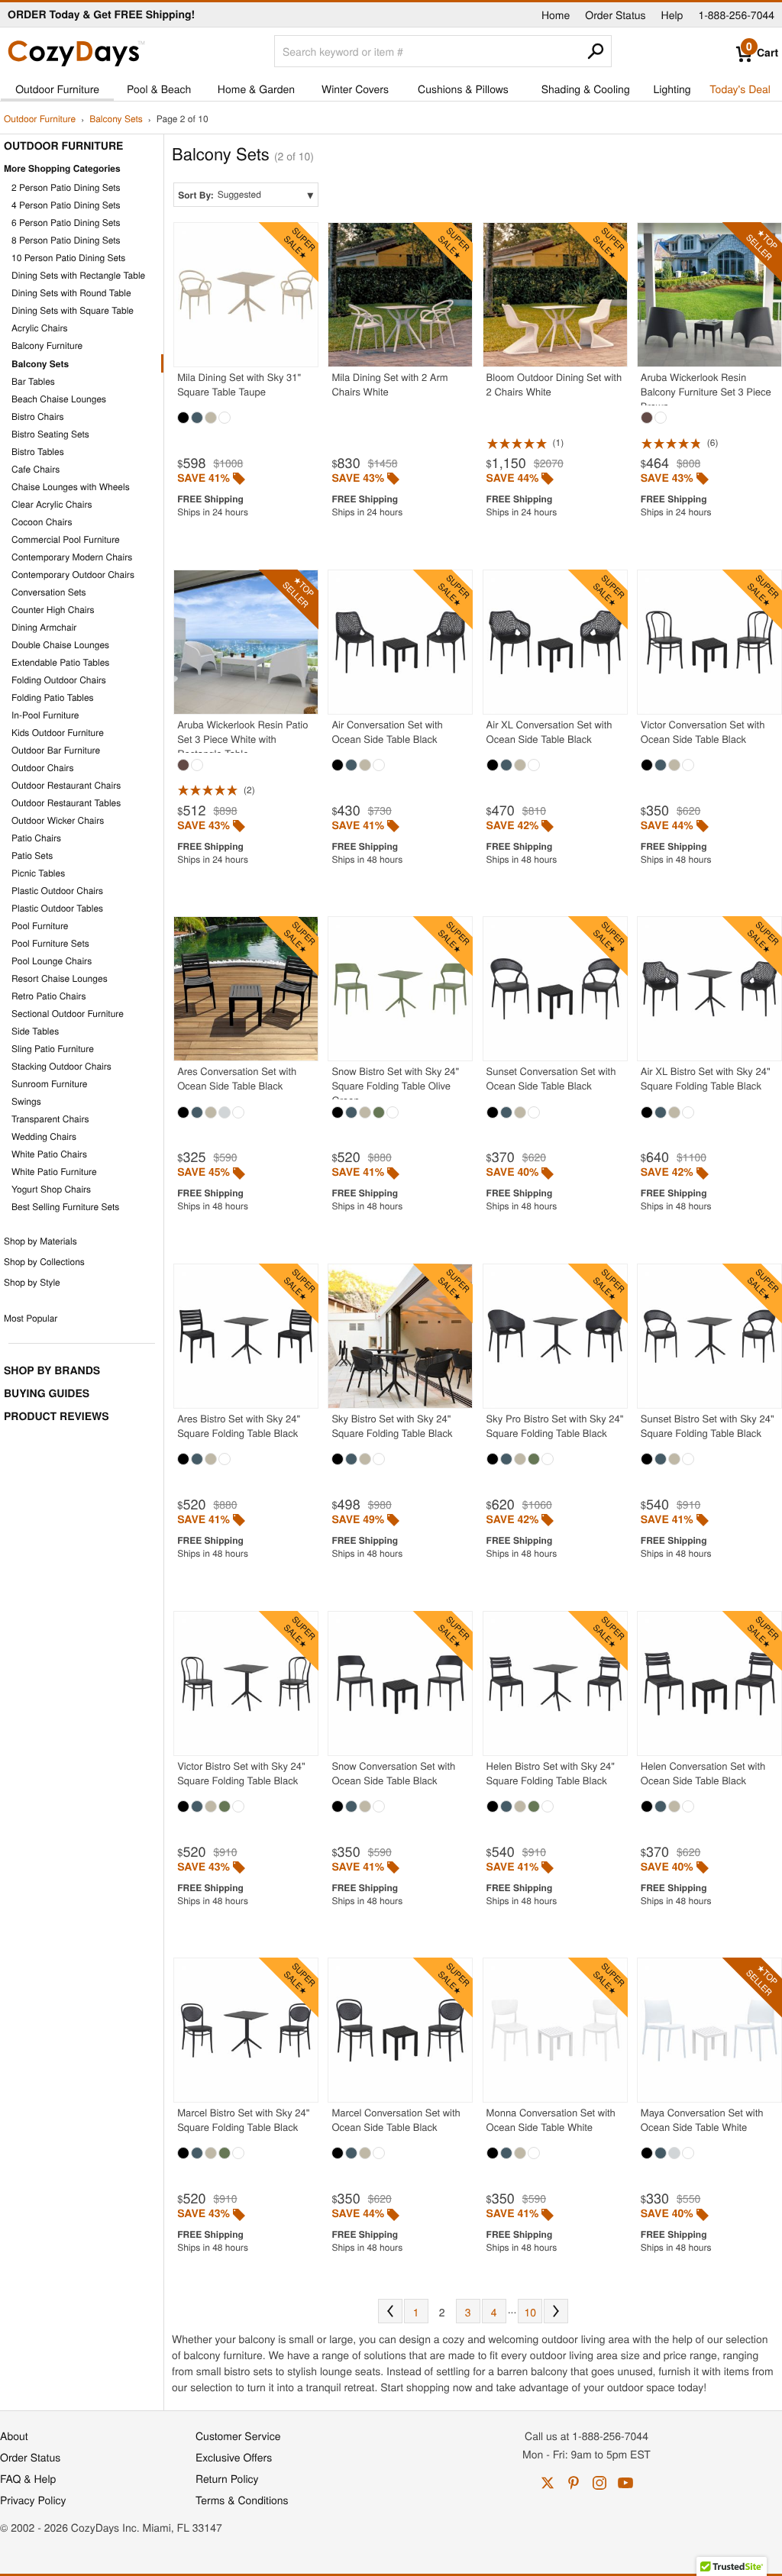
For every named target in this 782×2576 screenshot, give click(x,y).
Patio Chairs (36, 838)
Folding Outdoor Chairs (59, 680)
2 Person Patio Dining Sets (66, 187)
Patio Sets (32, 855)
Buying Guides (47, 1393)
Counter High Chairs (53, 610)
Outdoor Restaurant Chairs (66, 785)
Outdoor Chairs (42, 768)
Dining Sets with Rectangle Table (78, 275)
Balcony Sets (116, 119)
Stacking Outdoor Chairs (61, 1066)
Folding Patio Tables (53, 697)
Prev (390, 2311)
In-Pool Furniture (45, 715)
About (14, 2436)
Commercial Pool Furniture (66, 539)
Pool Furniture (40, 926)
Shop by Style (32, 1282)
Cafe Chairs (36, 469)
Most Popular (31, 1318)
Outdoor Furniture (57, 89)
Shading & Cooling (586, 89)
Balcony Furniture (47, 345)
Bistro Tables (38, 452)
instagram (599, 2483)
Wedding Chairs (44, 1136)
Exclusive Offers (234, 2457)
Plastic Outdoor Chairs (57, 891)
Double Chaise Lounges (60, 645)
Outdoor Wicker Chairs (58, 820)
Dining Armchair (44, 627)
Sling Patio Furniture (53, 1049)
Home (556, 15)
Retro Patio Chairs (48, 996)
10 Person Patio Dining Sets (68, 258)
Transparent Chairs (50, 1119)
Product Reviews (56, 1416)
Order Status (615, 15)
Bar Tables (33, 381)
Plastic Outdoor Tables (57, 908)
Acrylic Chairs (40, 328)
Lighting (672, 89)
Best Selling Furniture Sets (65, 1207)
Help (672, 15)
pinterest (574, 2483)
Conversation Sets (49, 592)
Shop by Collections (44, 1262)
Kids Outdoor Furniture (58, 733)
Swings (26, 1101)
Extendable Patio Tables (60, 662)
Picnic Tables (38, 873)
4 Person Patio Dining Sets (66, 205)
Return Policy (227, 2478)
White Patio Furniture (54, 1172)
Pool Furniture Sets (50, 943)
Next (556, 2311)
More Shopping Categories (62, 168)
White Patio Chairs (49, 1154)
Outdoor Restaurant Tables (66, 803)
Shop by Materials (40, 1241)
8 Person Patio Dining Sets (66, 240)
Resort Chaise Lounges (60, 978)
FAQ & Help (28, 2478)
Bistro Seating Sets (50, 434)
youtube (625, 2483)
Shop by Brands (52, 1370)
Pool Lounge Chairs (52, 961)
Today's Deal (740, 89)
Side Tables (35, 1031)
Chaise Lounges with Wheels (71, 487)
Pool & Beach (159, 89)
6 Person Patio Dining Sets (66, 223)
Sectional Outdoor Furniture (68, 1014)
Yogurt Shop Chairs (51, 1189)
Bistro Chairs (38, 416)
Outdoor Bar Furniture (56, 750)
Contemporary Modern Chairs (72, 557)
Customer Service (238, 2436)
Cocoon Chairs (42, 522)
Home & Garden (256, 89)
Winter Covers (355, 89)
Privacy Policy (33, 2500)
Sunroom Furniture (49, 1084)
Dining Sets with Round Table (71, 293)
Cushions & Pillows (463, 89)
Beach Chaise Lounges (59, 399)
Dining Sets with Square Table (73, 310)
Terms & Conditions (242, 2500)
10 (531, 2312)
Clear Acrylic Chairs (52, 504)
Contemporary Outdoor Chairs (73, 575)
